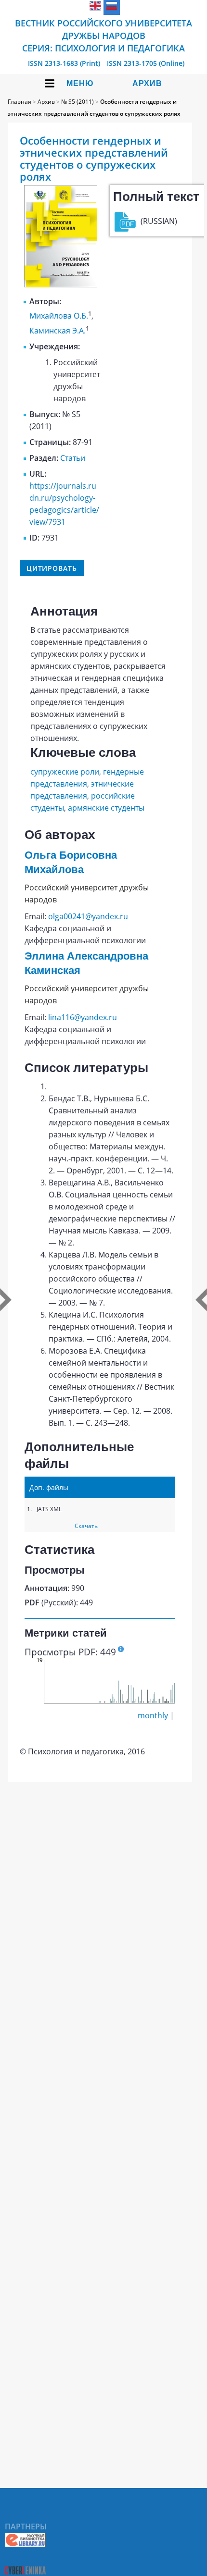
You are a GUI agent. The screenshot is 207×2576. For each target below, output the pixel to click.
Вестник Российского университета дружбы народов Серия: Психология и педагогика (103, 36)
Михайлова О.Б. (59, 316)
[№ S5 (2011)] (61, 284)
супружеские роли (65, 772)
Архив (147, 83)
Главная (19, 102)
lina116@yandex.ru (83, 1017)
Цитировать (52, 568)
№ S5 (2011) (78, 102)
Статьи (73, 458)
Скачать (86, 1526)
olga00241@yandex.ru (88, 916)
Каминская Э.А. (58, 331)
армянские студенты (106, 808)
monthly (153, 1715)
